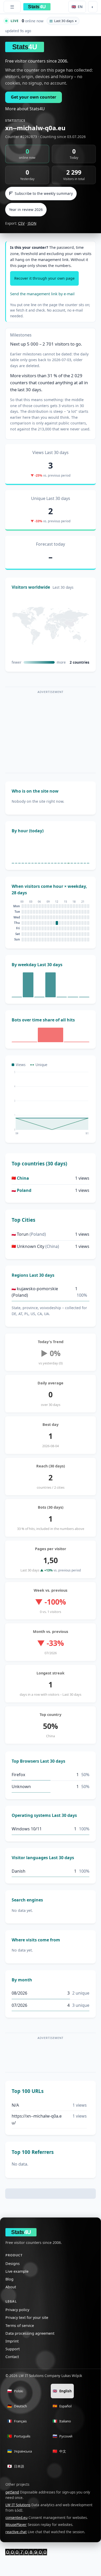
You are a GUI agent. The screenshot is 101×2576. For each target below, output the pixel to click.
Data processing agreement (30, 2333)
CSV (21, 223)
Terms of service (20, 2326)
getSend (12, 2492)
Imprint (12, 2341)
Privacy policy (17, 2310)
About (11, 2287)
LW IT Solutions (18, 2505)
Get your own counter (34, 97)
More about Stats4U (25, 109)
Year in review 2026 (26, 209)
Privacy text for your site (27, 2317)
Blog (9, 2279)
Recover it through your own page (44, 278)
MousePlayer (16, 2525)
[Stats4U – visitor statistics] (26, 2552)
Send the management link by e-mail (42, 294)
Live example (17, 2271)
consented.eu (16, 2518)
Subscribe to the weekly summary (44, 193)
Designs (13, 2264)
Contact (12, 2357)
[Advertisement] (51, 732)
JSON (32, 223)
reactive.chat (16, 2532)
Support (13, 2349)
